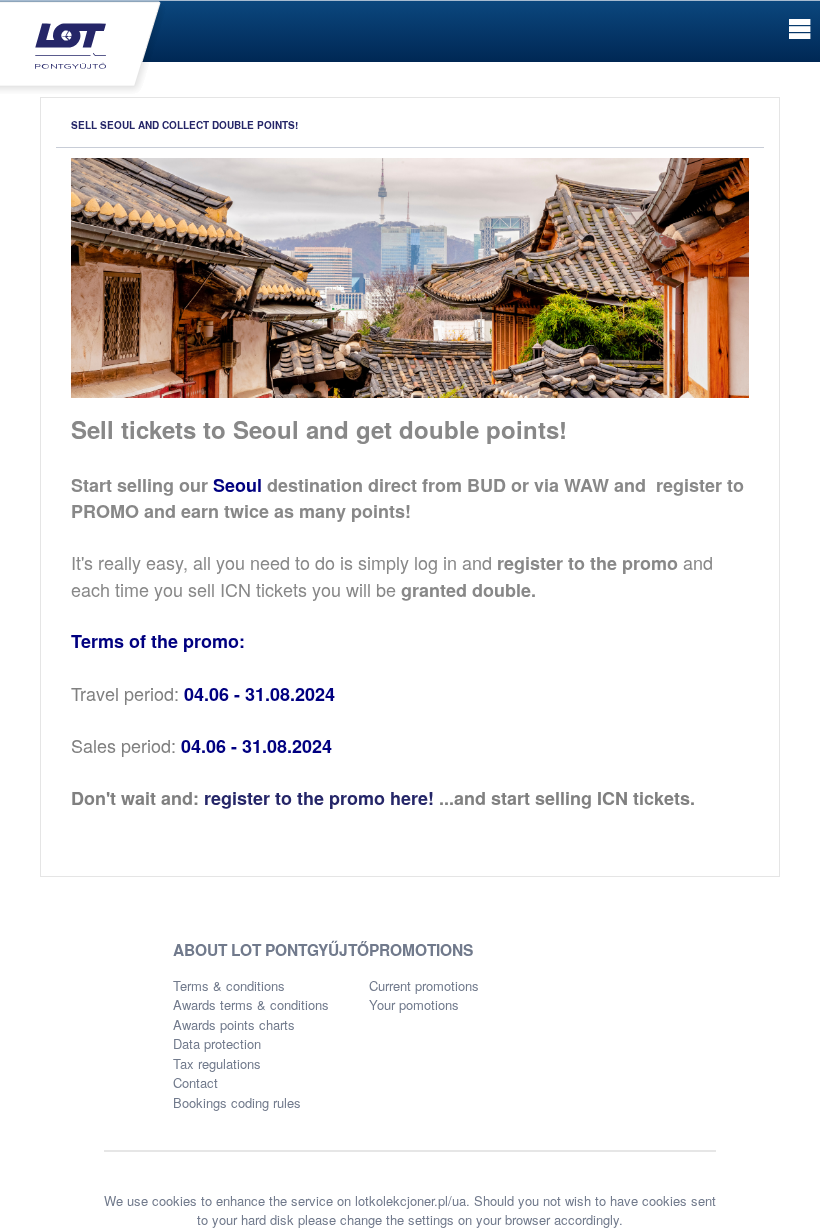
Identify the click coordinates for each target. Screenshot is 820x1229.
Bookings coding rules (237, 1102)
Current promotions (424, 985)
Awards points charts (234, 1024)
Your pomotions (414, 1004)
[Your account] (83, 46)
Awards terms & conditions (251, 1004)
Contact (195, 1082)
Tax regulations (217, 1063)
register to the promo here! (319, 798)
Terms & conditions (229, 985)
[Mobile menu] (799, 29)
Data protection (217, 1043)
